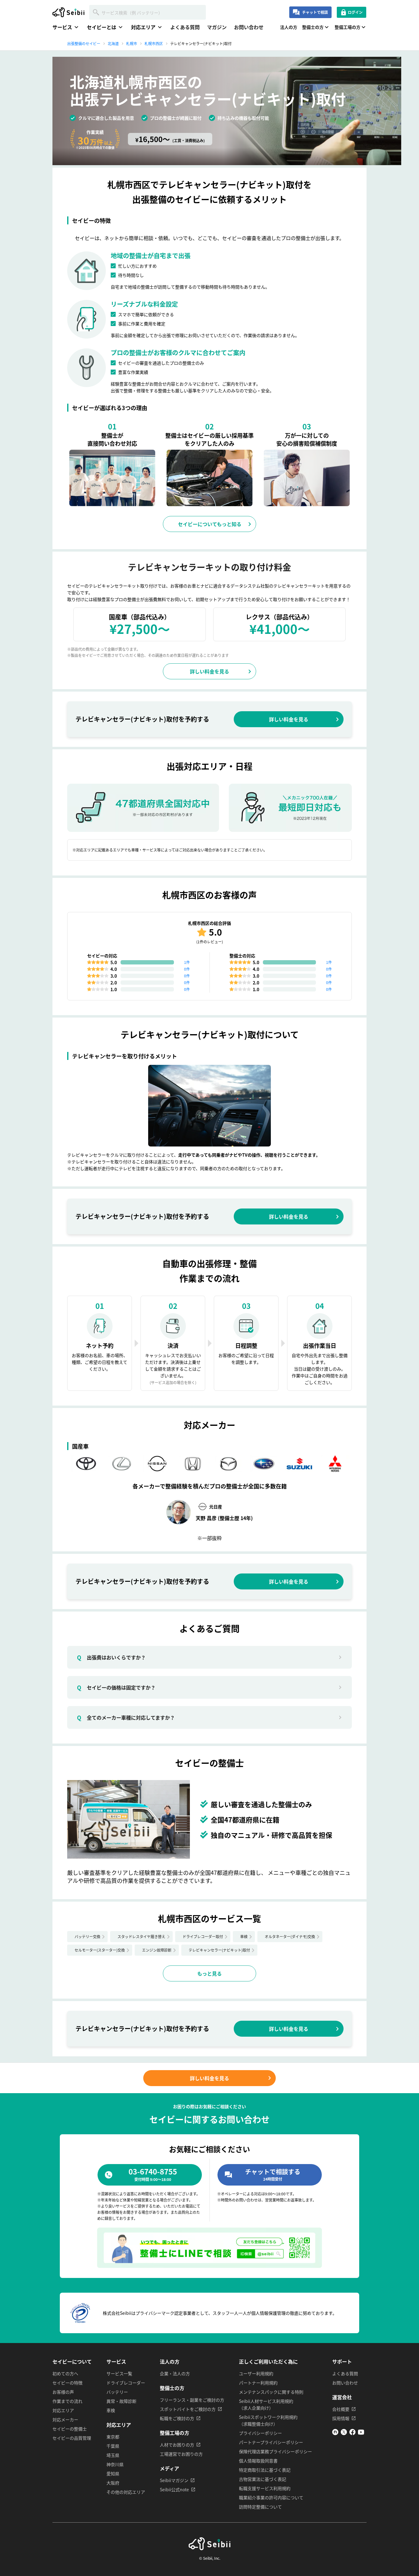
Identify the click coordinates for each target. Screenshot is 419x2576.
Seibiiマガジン (174, 2480)
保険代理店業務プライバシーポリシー (275, 2451)
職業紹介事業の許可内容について (271, 2497)
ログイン (355, 12)
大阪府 (113, 2483)
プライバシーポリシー (260, 2433)
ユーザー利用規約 (256, 2373)
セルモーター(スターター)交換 (100, 1950)
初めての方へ (65, 2373)
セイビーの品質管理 (72, 2438)
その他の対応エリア (126, 2492)
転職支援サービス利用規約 (265, 2488)
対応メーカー (65, 2419)
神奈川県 (115, 2464)
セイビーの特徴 (67, 2383)
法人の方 (289, 27)
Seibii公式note (174, 2489)
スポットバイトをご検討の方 (188, 2409)
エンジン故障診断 (157, 1950)
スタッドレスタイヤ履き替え (141, 1936)
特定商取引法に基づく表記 (265, 2470)
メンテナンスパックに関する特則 (271, 2392)
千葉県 (113, 2446)
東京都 (113, 2437)
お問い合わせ (249, 27)
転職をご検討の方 (177, 2418)
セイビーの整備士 (70, 2429)
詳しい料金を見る (209, 671)
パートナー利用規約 (258, 2383)
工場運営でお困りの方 (181, 2454)
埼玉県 (113, 2455)
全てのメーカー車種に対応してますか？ (126, 1717)
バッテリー (117, 2392)
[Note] (335, 2433)
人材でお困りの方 (177, 2445)
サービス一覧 (119, 2373)
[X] (344, 2433)
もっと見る (209, 1973)
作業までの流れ (67, 2401)
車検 (244, 1936)
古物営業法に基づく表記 (263, 2479)
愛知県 (113, 2473)
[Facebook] (352, 2433)
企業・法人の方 (175, 2373)
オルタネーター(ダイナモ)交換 (290, 1936)
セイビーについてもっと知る (210, 524)
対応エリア (63, 2410)
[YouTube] (361, 2433)
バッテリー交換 (87, 1936)
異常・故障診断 (121, 2401)
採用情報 (341, 2418)
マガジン (217, 27)
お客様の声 (63, 2392)
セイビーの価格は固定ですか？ (116, 1687)
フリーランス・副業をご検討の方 (192, 2400)
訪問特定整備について (260, 2507)
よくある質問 (185, 27)
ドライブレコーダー (126, 2383)
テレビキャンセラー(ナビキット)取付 (219, 1950)
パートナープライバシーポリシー (271, 2442)
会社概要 (341, 2409)
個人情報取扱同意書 (258, 2461)
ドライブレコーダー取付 (203, 1936)
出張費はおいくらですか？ (111, 1657)
